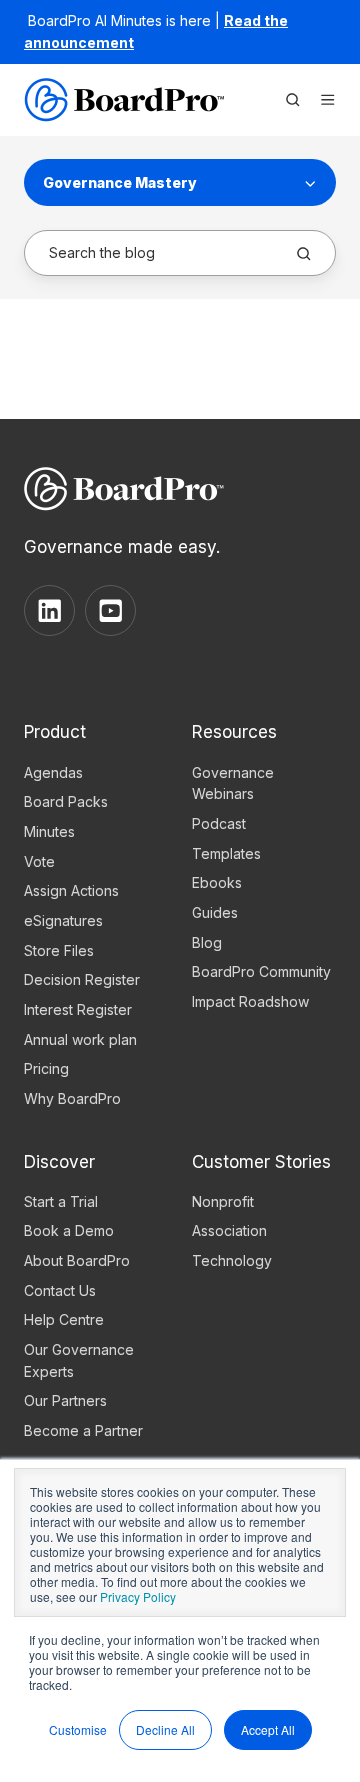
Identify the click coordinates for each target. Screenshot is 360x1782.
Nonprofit (223, 1201)
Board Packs (66, 801)
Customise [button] (78, 1729)
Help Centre (64, 1319)
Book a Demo (69, 1230)
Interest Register (78, 1009)
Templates (226, 853)
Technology (232, 1260)
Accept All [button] (268, 1729)
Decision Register (82, 979)
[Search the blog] (304, 254)
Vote (39, 861)
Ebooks (217, 882)
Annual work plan (80, 1039)
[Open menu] (328, 100)
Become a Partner (83, 1430)
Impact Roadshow (250, 1001)
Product (55, 731)
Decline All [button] (165, 1729)
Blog (207, 942)
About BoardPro (77, 1260)
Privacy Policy (138, 1596)
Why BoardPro (72, 1098)
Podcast (219, 823)
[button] (293, 100)
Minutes (49, 831)
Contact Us (60, 1290)
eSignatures (63, 920)
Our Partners (65, 1400)
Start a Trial (61, 1201)
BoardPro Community (261, 971)
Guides (215, 912)
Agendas (53, 772)
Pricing (46, 1068)
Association (229, 1230)
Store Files (59, 950)
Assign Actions (71, 890)
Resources (234, 731)
